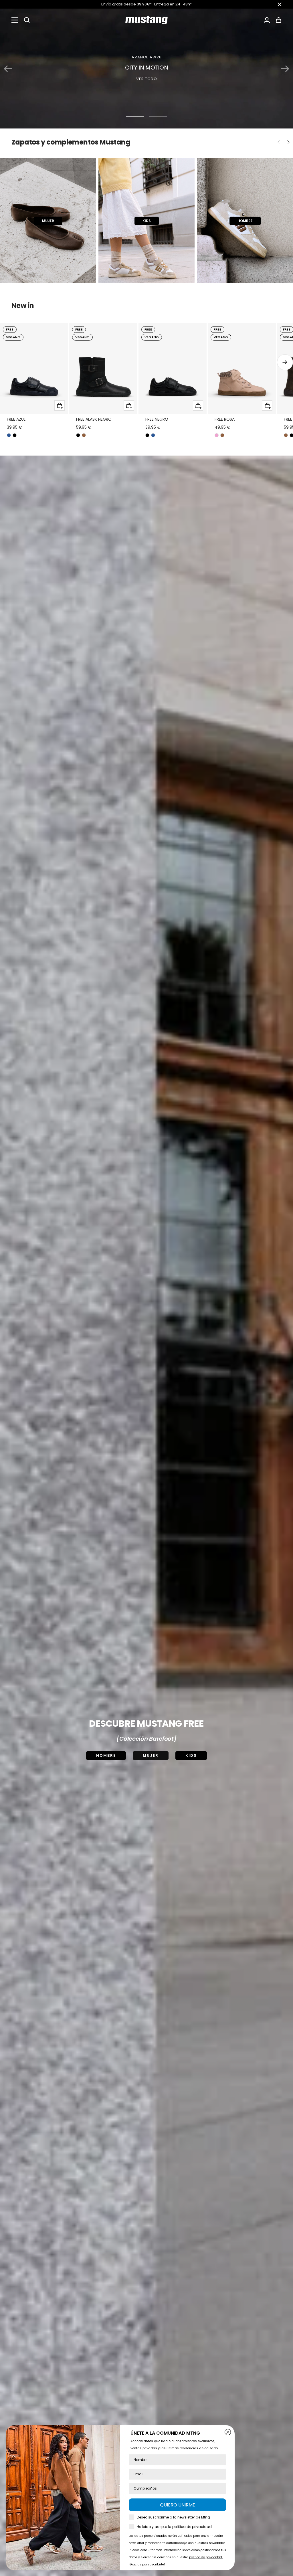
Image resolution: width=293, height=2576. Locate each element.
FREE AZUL (16, 419)
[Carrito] (279, 20)
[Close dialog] (228, 2432)
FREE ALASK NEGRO (94, 419)
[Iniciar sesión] (267, 20)
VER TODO (147, 79)
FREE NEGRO (157, 419)
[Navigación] (15, 20)
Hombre (106, 1755)
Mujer (151, 1755)
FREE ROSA (225, 419)
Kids (191, 1755)
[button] (27, 20)
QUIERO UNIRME (178, 2505)
